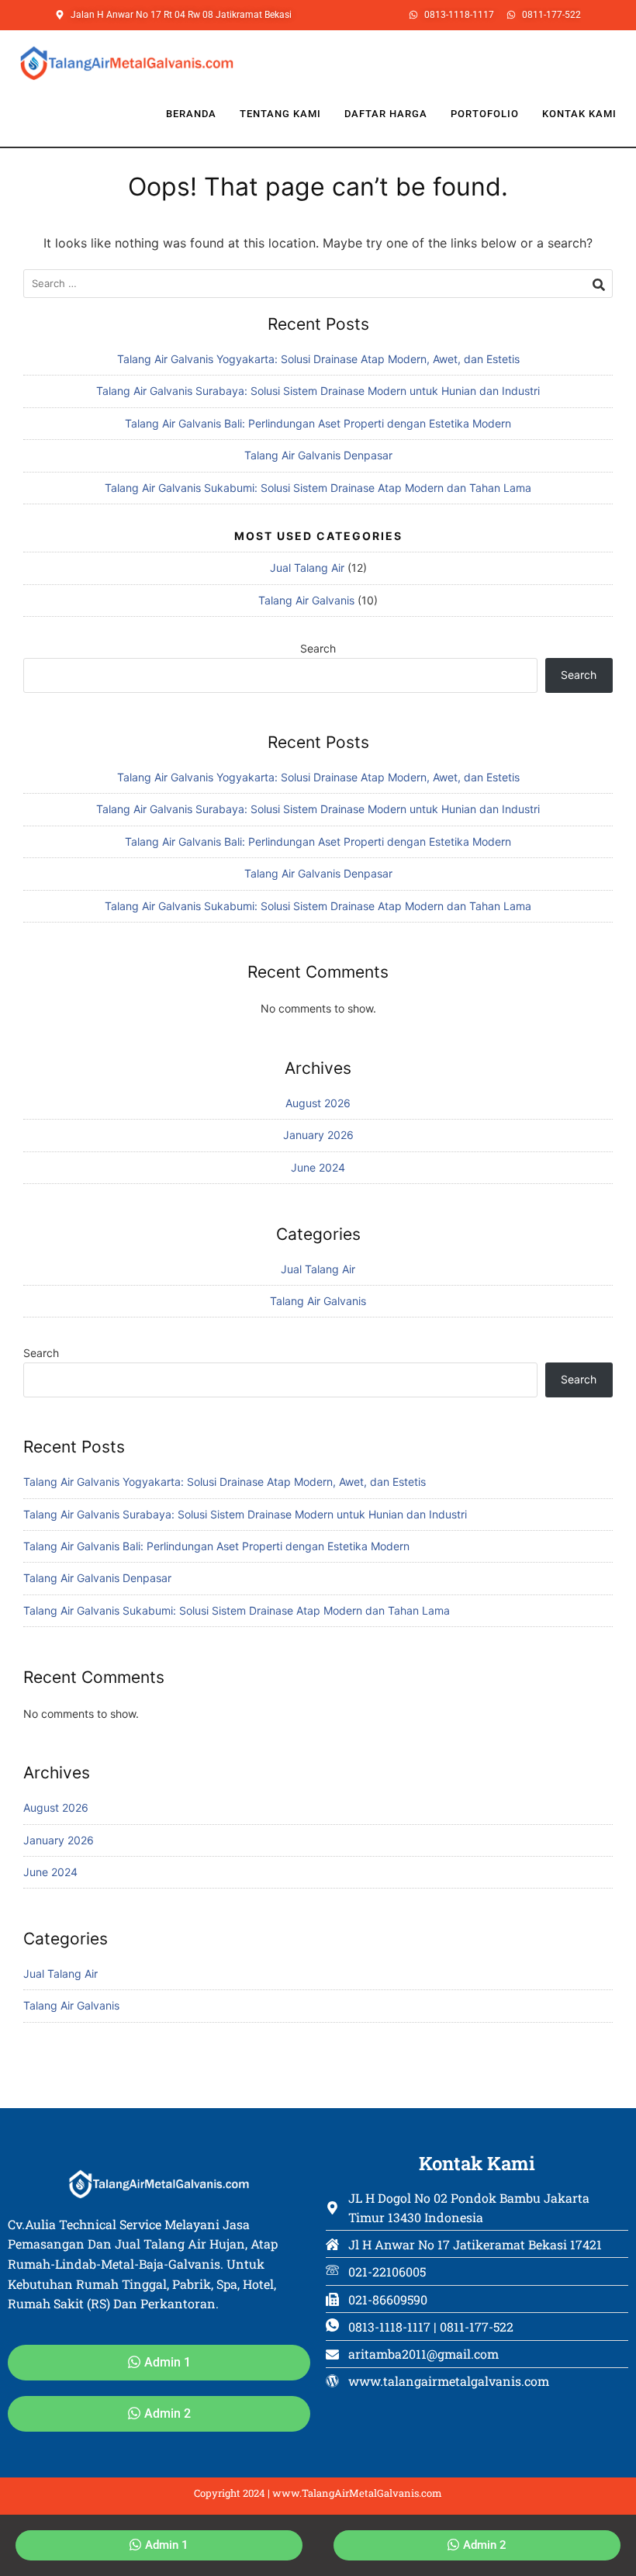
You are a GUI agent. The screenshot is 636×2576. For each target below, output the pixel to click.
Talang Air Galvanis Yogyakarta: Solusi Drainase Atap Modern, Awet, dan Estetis (318, 359)
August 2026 (318, 1103)
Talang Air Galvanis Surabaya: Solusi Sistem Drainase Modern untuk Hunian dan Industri (318, 391)
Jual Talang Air (307, 568)
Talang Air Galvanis (306, 600)
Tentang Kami (280, 114)
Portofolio (485, 114)
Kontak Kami (579, 114)
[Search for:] (318, 284)
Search (318, 648)
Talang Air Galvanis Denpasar (318, 455)
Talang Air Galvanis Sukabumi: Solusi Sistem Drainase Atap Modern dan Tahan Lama (318, 488)
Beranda (191, 114)
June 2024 (318, 1167)
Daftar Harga (386, 114)
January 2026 (318, 1135)
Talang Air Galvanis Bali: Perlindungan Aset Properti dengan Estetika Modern (318, 423)
